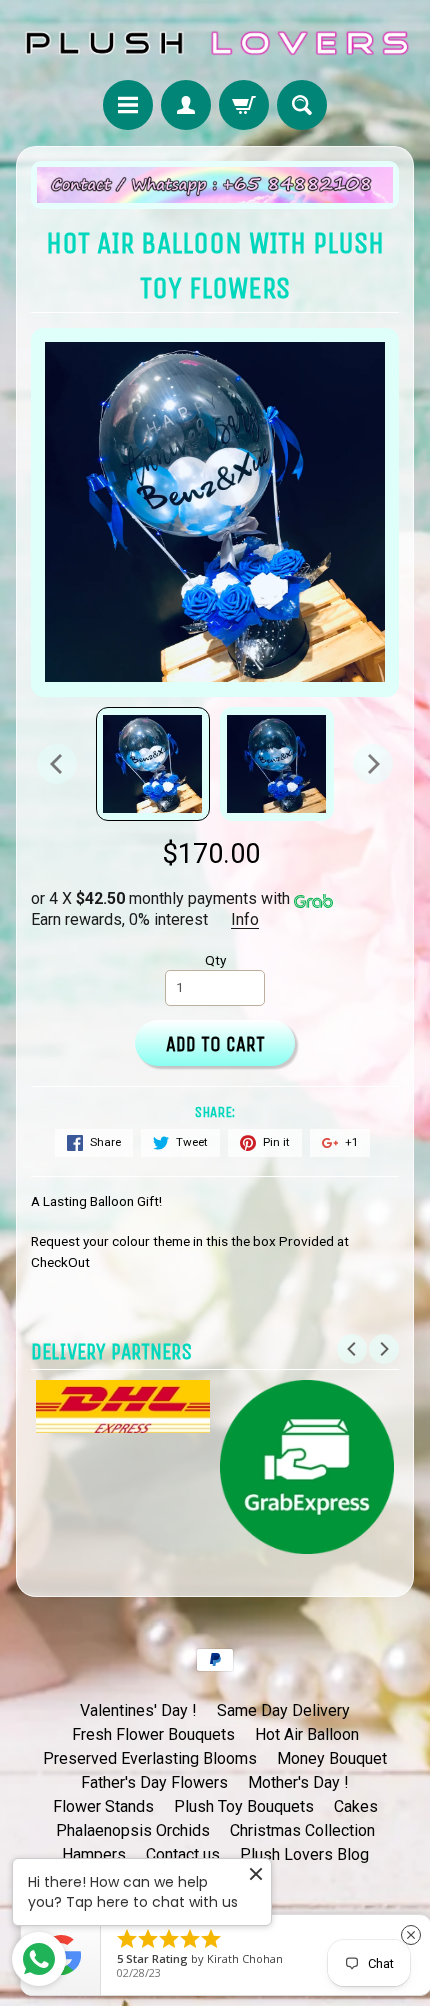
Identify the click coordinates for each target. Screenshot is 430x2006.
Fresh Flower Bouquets (153, 1734)
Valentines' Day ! (138, 1710)
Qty (215, 960)
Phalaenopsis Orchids (133, 1830)
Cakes (356, 1806)
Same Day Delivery (283, 1710)
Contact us (183, 1854)
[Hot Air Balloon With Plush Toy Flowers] (153, 764)
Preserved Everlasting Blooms (150, 1758)
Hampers (94, 1854)
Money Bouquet (332, 1758)
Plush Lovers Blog (304, 1854)
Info (245, 919)
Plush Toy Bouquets (244, 1806)
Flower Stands (103, 1806)
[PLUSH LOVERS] (215, 43)
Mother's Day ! (298, 1782)
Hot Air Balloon (307, 1734)
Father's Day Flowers (154, 1782)
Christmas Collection (302, 1830)
